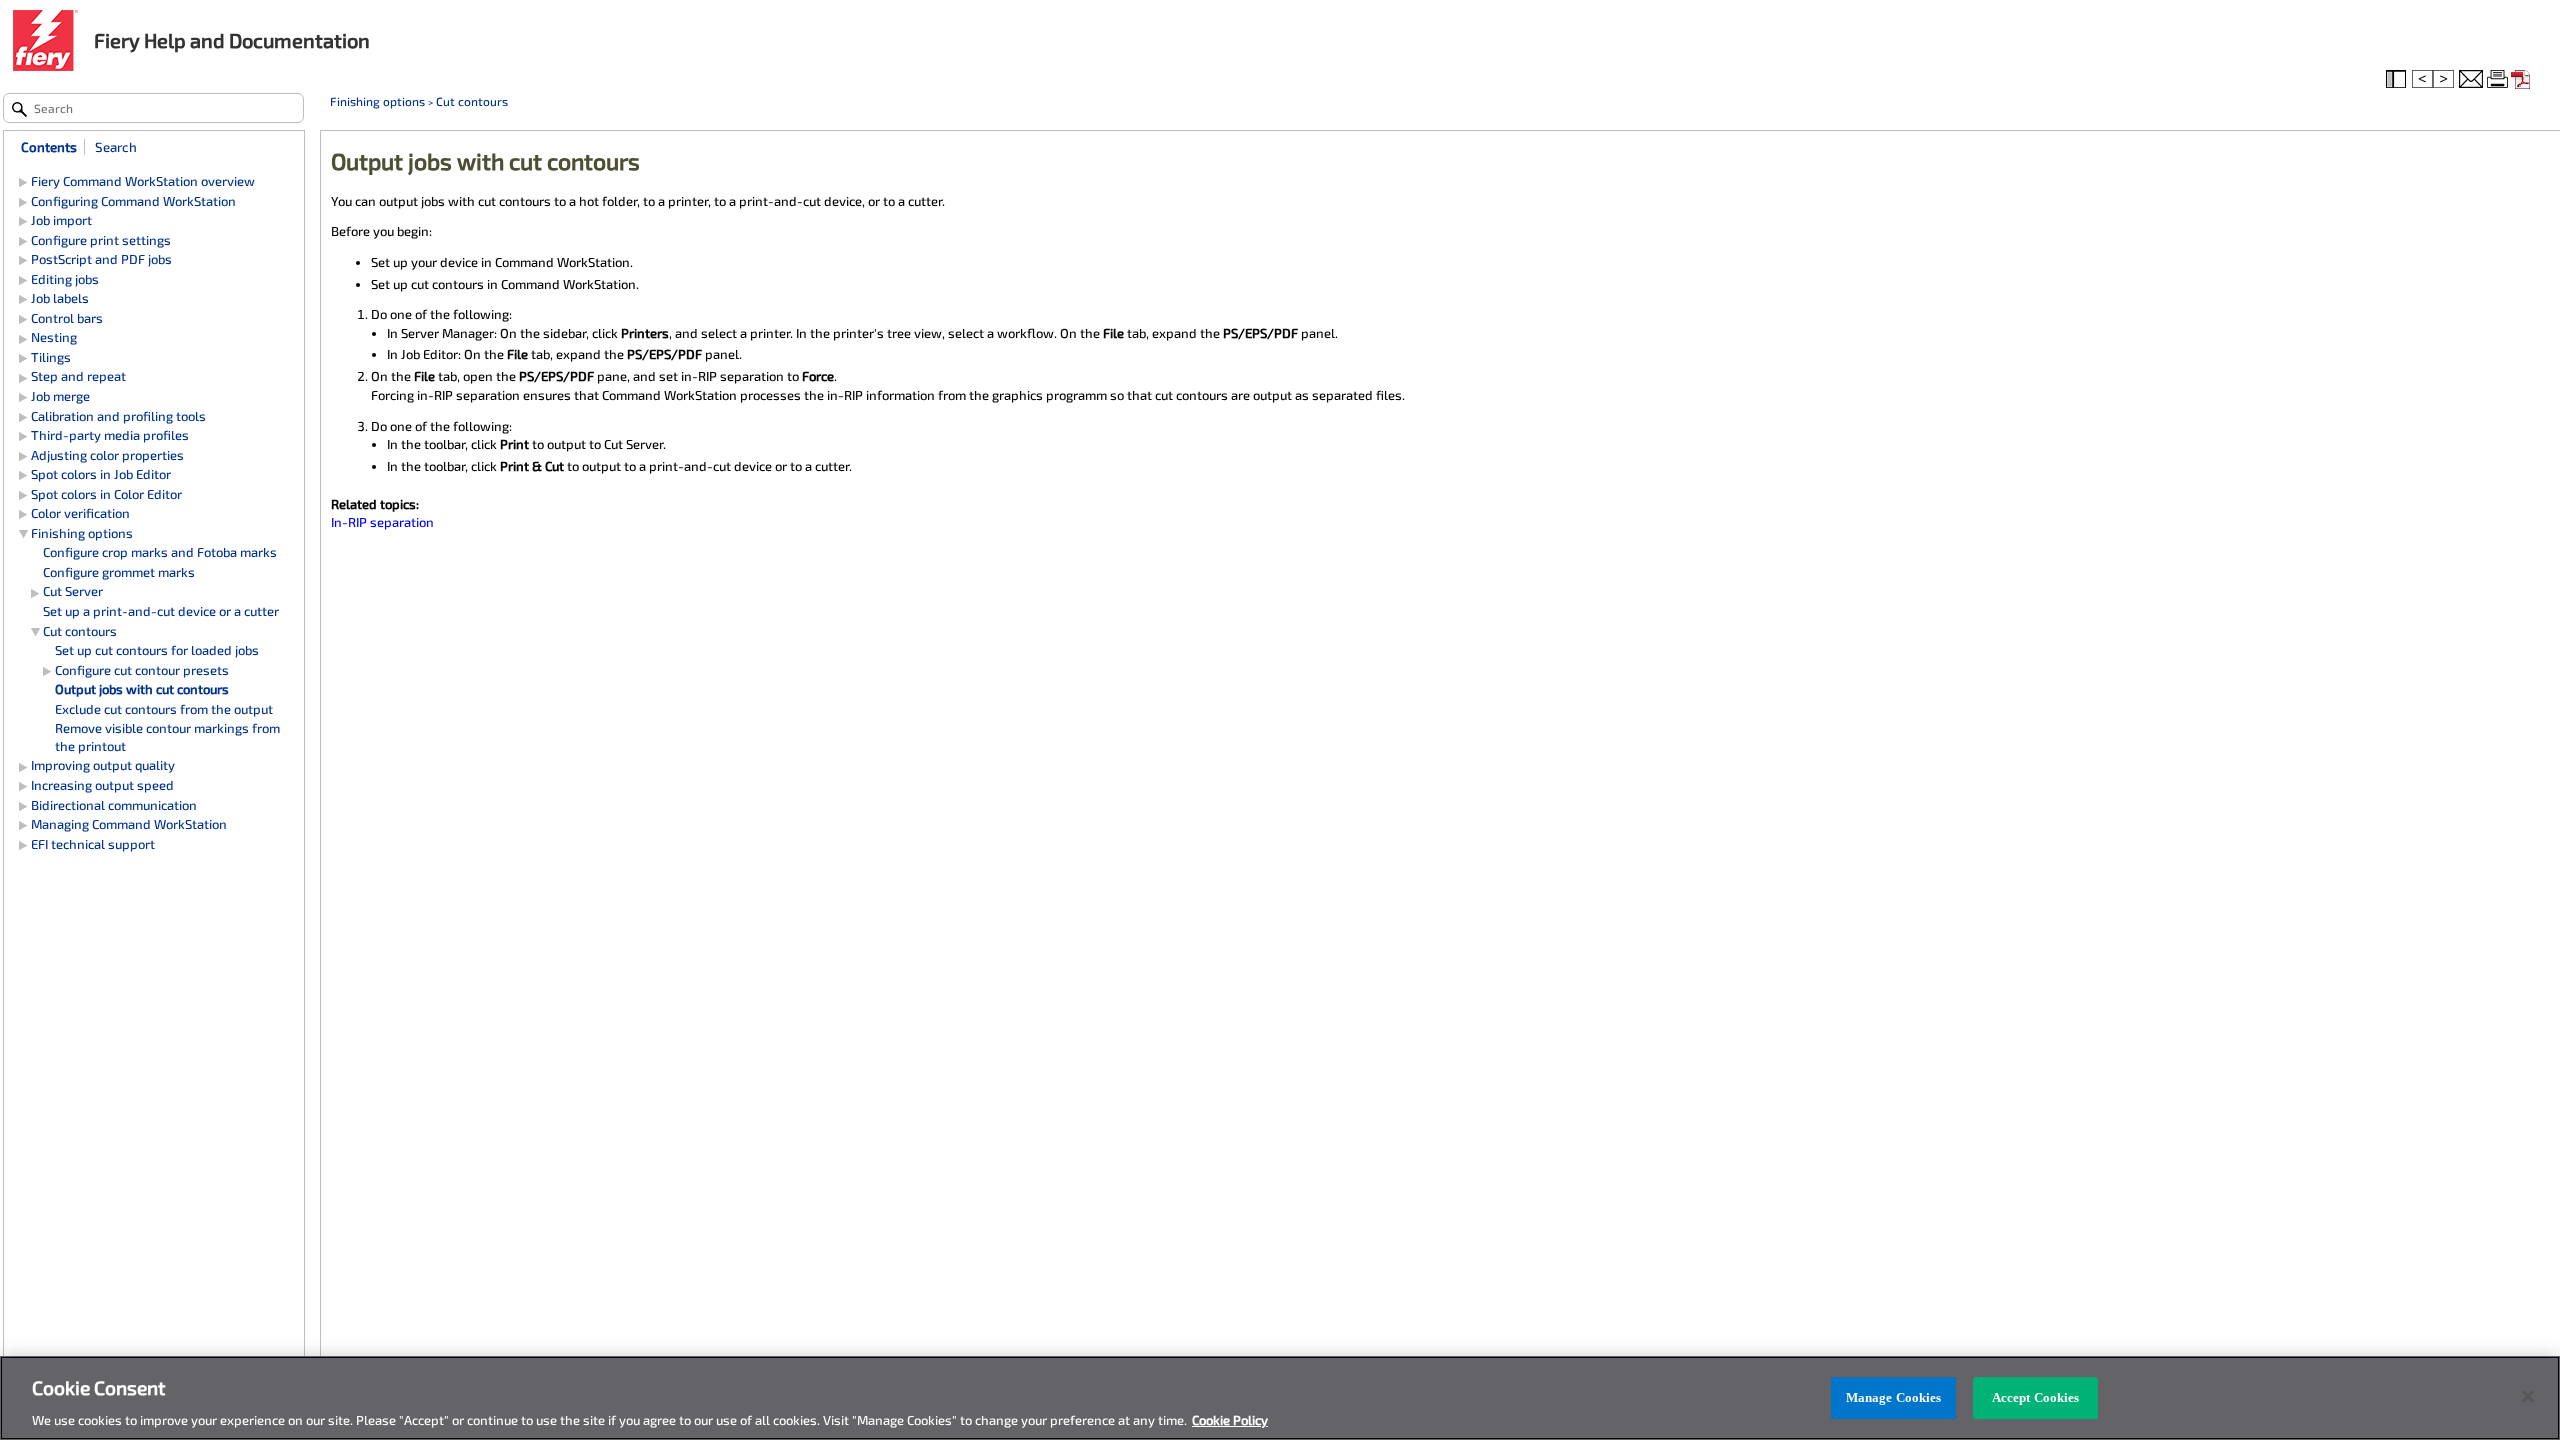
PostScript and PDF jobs (101, 259)
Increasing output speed (102, 785)
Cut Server (73, 591)
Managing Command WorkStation (129, 824)
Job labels (60, 298)
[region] (1280, 1398)
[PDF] (2523, 80)
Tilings (51, 357)
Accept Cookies (2036, 1397)
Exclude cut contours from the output (164, 709)
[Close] (2528, 1396)
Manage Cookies (1894, 1397)
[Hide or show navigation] (2398, 80)
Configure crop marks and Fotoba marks (160, 552)
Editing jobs (65, 279)
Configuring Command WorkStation (133, 201)
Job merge (60, 396)
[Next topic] (2445, 80)
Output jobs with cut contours (142, 689)
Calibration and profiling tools (118, 416)
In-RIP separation (382, 522)
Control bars (67, 318)
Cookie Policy (1230, 1419)
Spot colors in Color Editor (106, 494)
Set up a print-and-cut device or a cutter (161, 611)
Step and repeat (78, 376)
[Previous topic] (2422, 80)
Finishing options (377, 101)
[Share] (2471, 80)
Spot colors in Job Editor (101, 474)
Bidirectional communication (114, 805)
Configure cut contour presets (142, 670)
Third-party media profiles (110, 435)
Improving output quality (103, 765)
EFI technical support (93, 844)
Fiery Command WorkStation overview (143, 181)
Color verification (80, 513)
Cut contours (472, 101)
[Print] (2499, 80)
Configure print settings (101, 240)
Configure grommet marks (119, 572)
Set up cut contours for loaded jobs (157, 650)
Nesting (54, 337)
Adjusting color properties (107, 455)
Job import (61, 220)
